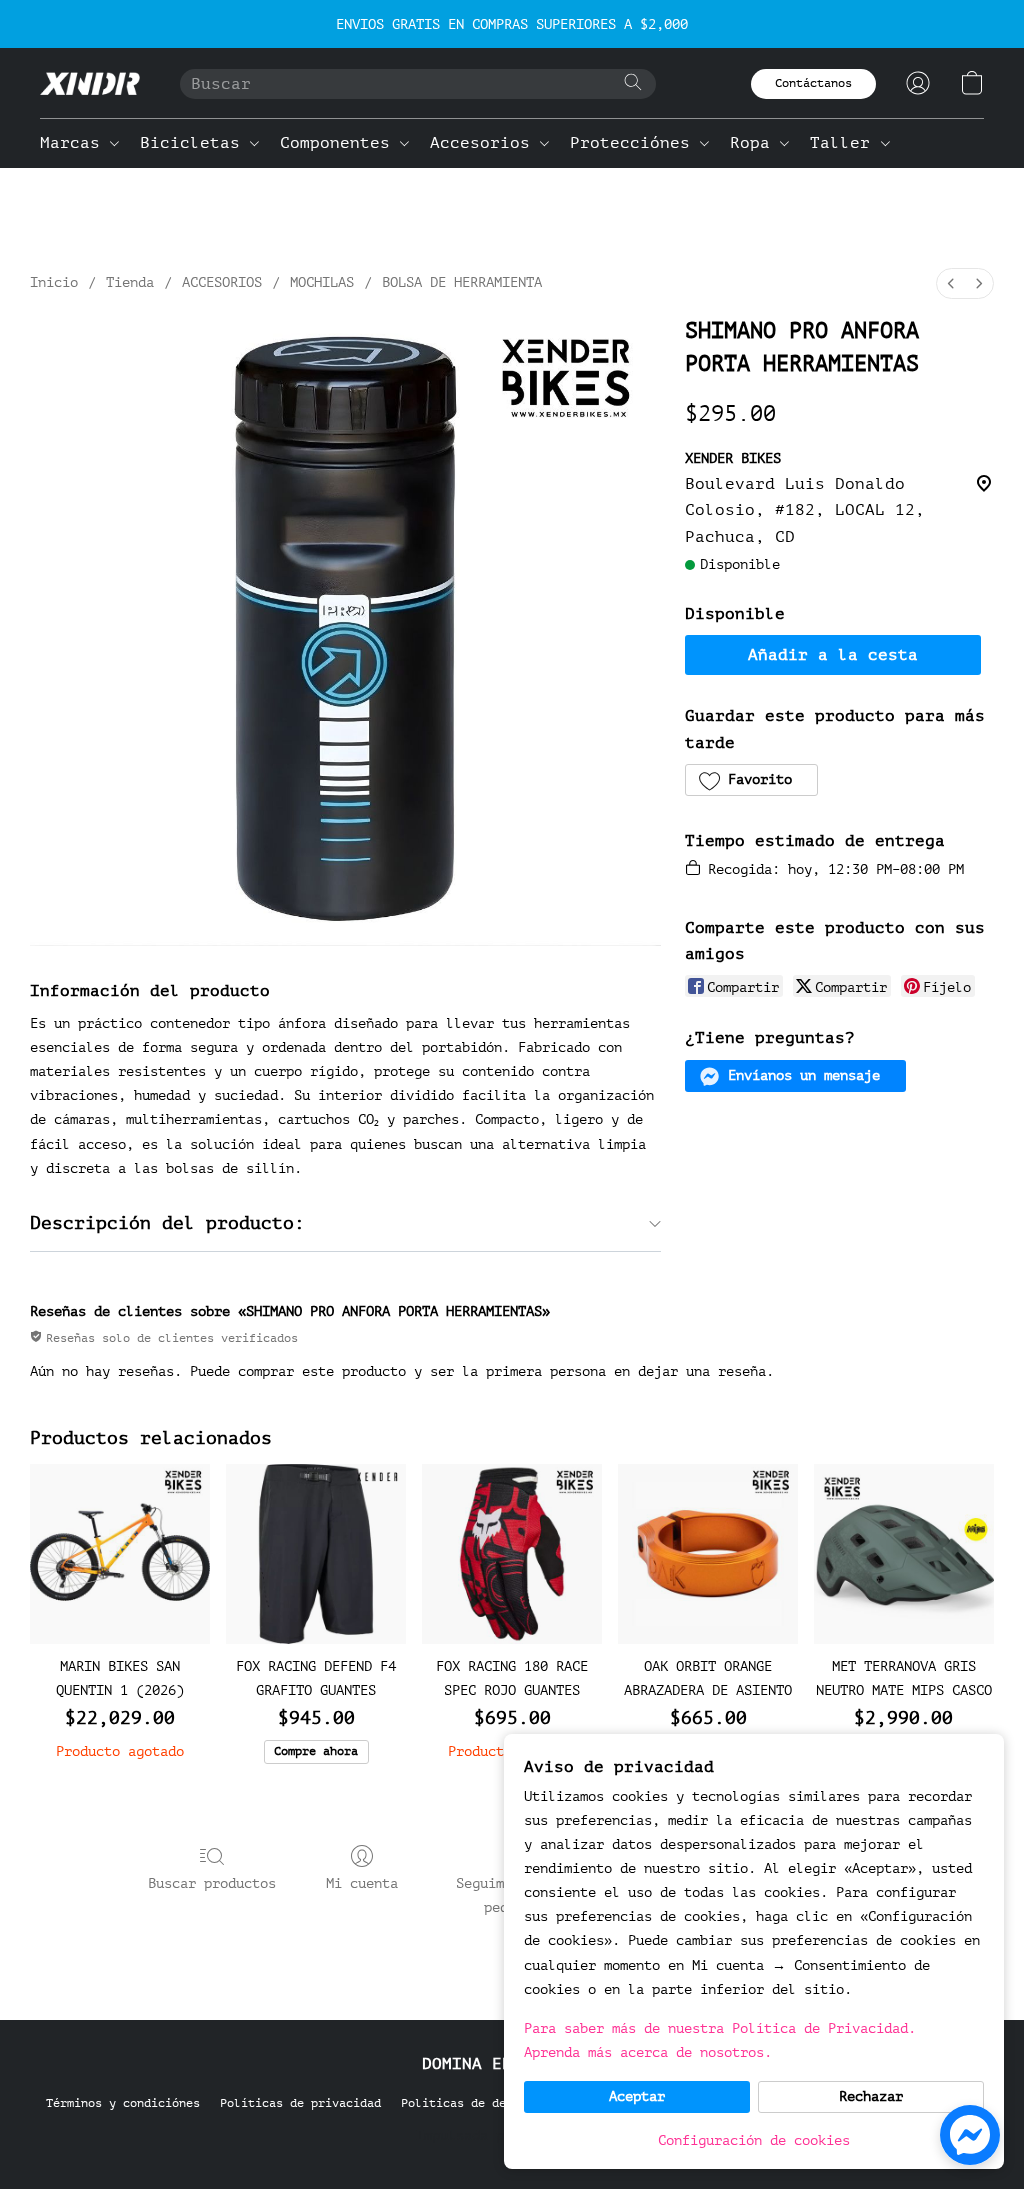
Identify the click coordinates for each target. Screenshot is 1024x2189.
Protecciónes (635, 143)
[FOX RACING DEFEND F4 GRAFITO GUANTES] (316, 1554)
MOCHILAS (322, 282)
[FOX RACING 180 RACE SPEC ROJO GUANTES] (512, 1554)
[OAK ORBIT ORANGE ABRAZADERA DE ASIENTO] (708, 1554)
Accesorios (485, 143)
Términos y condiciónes (123, 2103)
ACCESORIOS (222, 282)
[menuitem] (951, 283)
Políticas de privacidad (300, 2103)
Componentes (340, 143)
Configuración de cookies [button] (754, 2140)
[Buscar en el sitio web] (633, 82)
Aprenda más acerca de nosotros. (648, 2052)
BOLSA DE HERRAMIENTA (462, 282)
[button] (90, 83)
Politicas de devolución (481, 2103)
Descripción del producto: (167, 1223)
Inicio (54, 282)
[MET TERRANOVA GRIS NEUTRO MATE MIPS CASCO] (904, 1554)
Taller (845, 143)
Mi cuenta (362, 1883)
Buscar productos (212, 1883)
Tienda (130, 282)
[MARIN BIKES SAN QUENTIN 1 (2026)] (120, 1554)
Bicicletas (195, 143)
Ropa (755, 143)
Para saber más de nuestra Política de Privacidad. (720, 2028)
